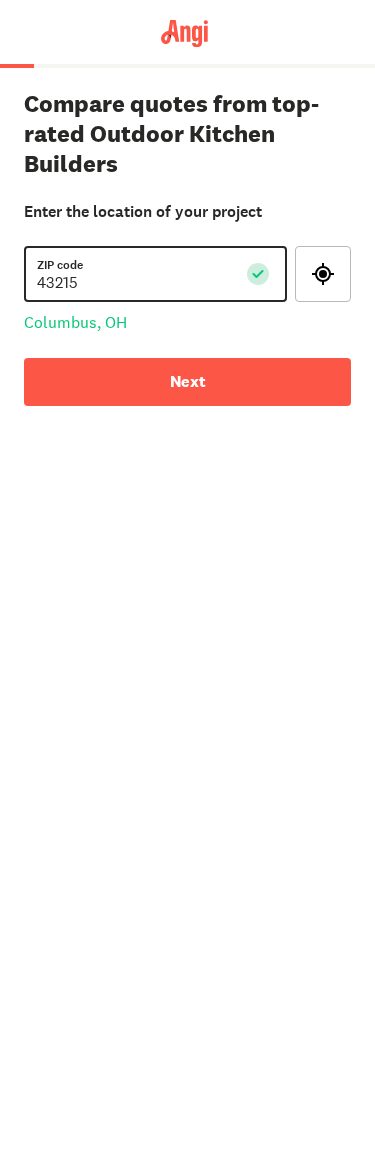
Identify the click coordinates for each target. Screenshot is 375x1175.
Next (188, 381)
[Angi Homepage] (187, 32)
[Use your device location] (323, 274)
